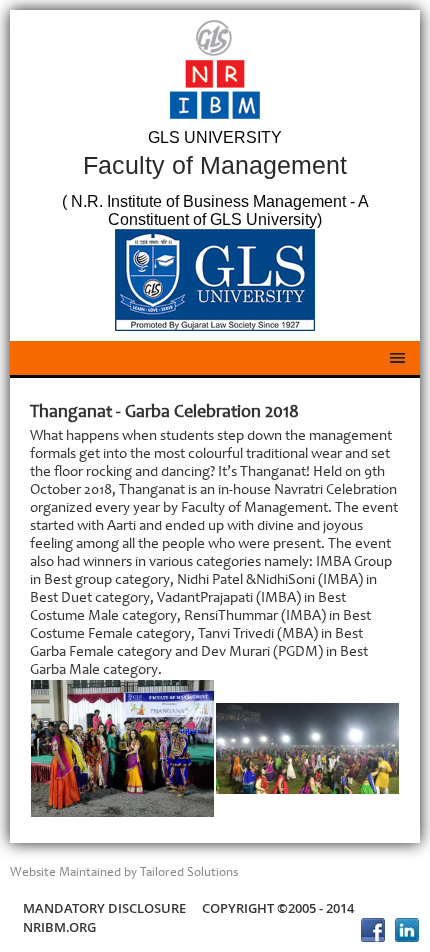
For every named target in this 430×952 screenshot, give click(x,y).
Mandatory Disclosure (104, 908)
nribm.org (59, 927)
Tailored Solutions (189, 872)
